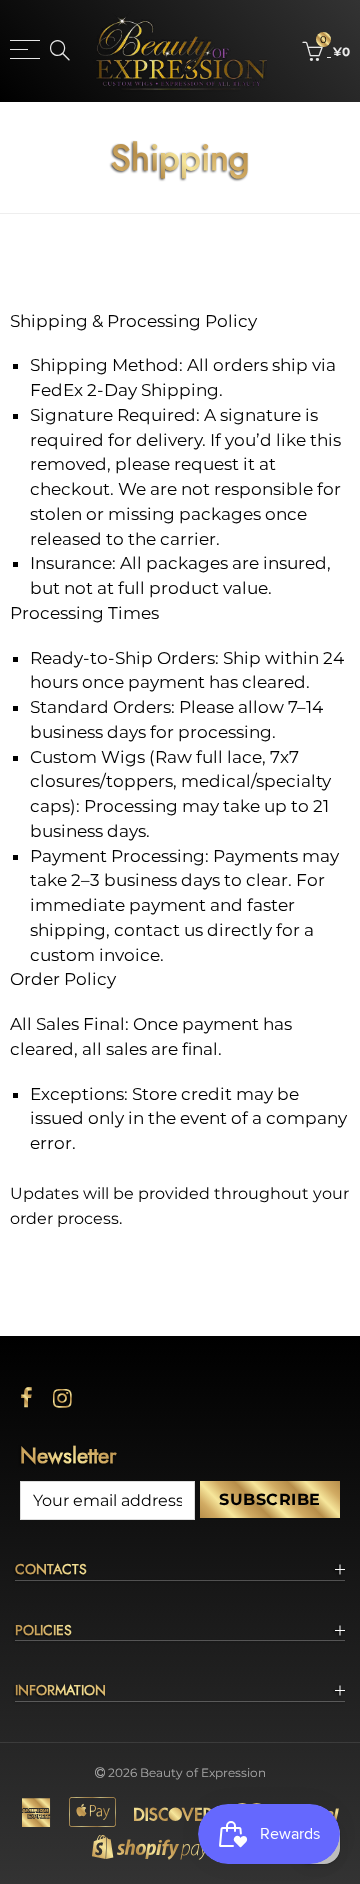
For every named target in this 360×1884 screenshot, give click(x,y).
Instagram (62, 1398)
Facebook (26, 1398)
